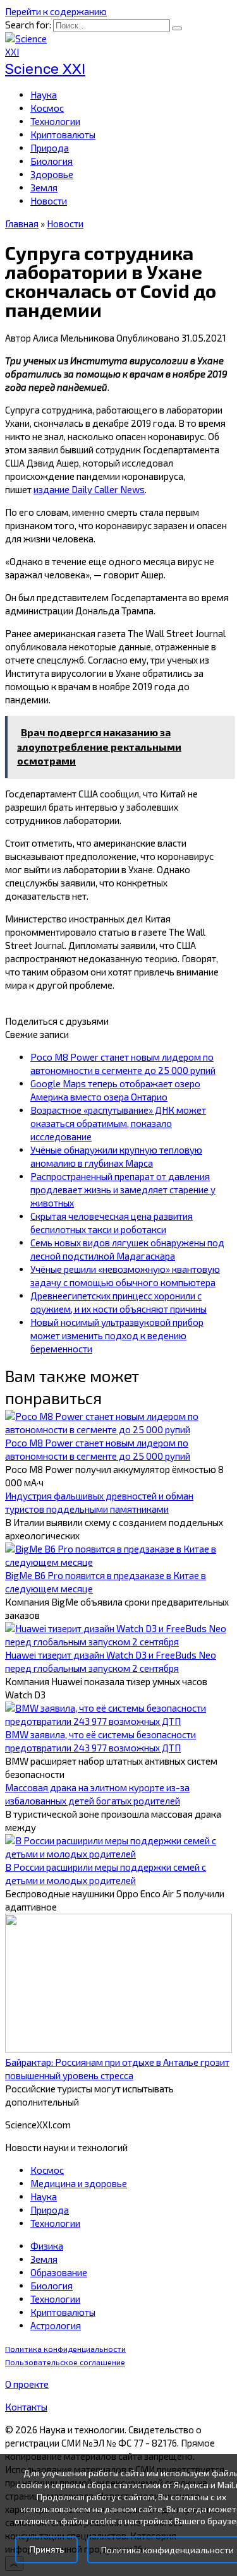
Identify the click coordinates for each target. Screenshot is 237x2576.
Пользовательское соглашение (65, 2362)
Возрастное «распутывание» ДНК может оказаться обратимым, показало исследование (118, 1123)
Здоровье (52, 174)
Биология (52, 161)
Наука (44, 95)
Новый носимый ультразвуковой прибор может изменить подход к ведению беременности (117, 1335)
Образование (59, 2272)
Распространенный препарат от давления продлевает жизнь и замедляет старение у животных (123, 1190)
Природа (50, 148)
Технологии (55, 121)
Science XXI (45, 69)
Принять (46, 2550)
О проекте (27, 2384)
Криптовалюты (63, 134)
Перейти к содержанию (56, 11)
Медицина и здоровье (79, 2183)
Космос (47, 108)
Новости (49, 201)
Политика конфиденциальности (65, 2349)
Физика (47, 2246)
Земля (44, 188)
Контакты (26, 2407)
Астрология (56, 2325)
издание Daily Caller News (89, 489)
